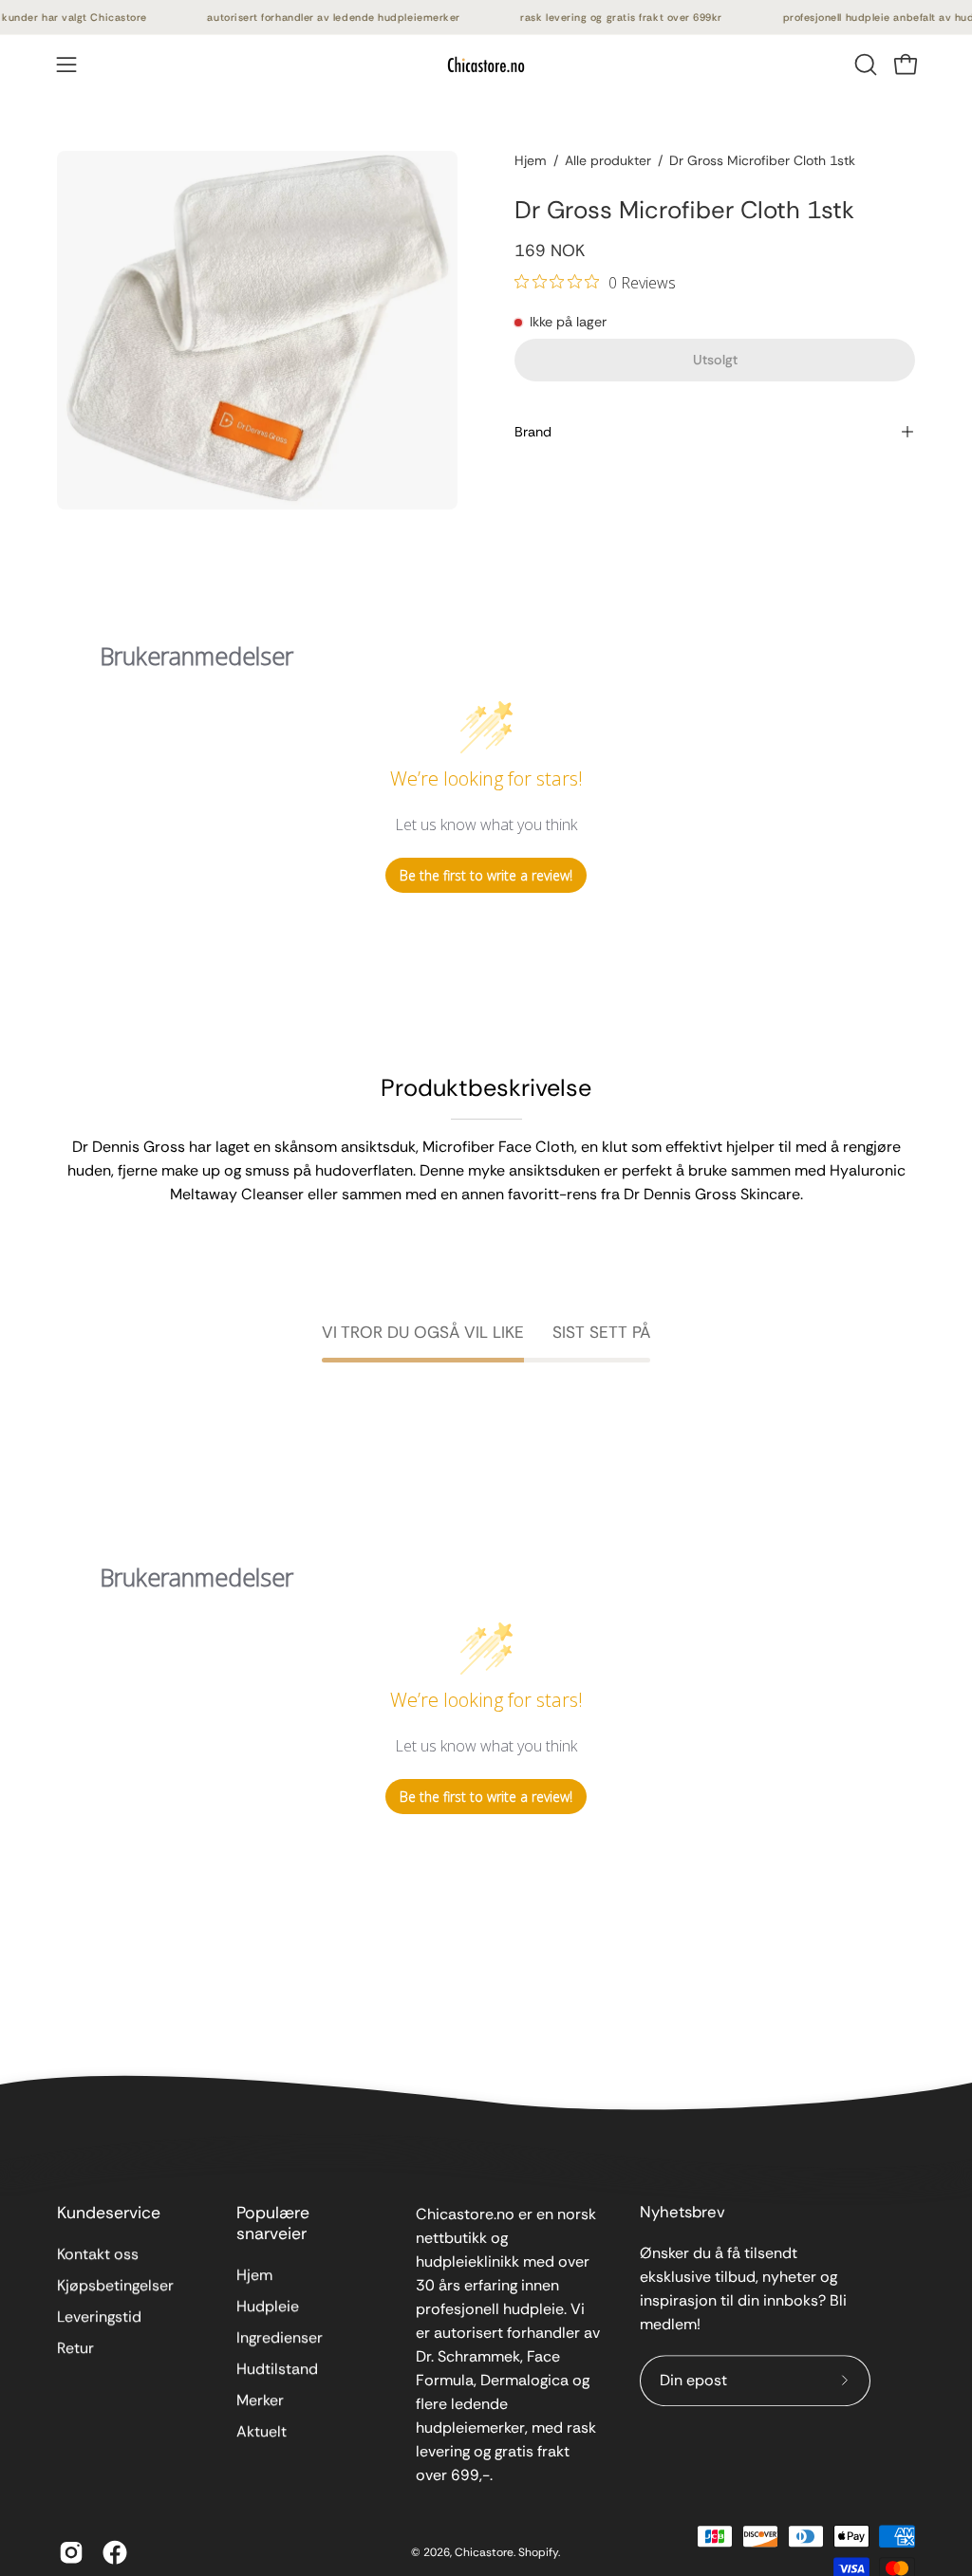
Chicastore (484, 2552)
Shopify (538, 2552)
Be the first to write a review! (486, 875)
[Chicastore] (486, 65)
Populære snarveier (273, 2223)
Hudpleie (268, 2306)
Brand (533, 432)
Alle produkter (608, 160)
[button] (864, 65)
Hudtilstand (277, 2369)
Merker (260, 2400)
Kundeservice (109, 2213)
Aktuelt (262, 2431)
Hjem (531, 160)
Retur (75, 2348)
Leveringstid (99, 2317)
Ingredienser (280, 2337)
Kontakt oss (98, 2254)
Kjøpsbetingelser (115, 2285)
